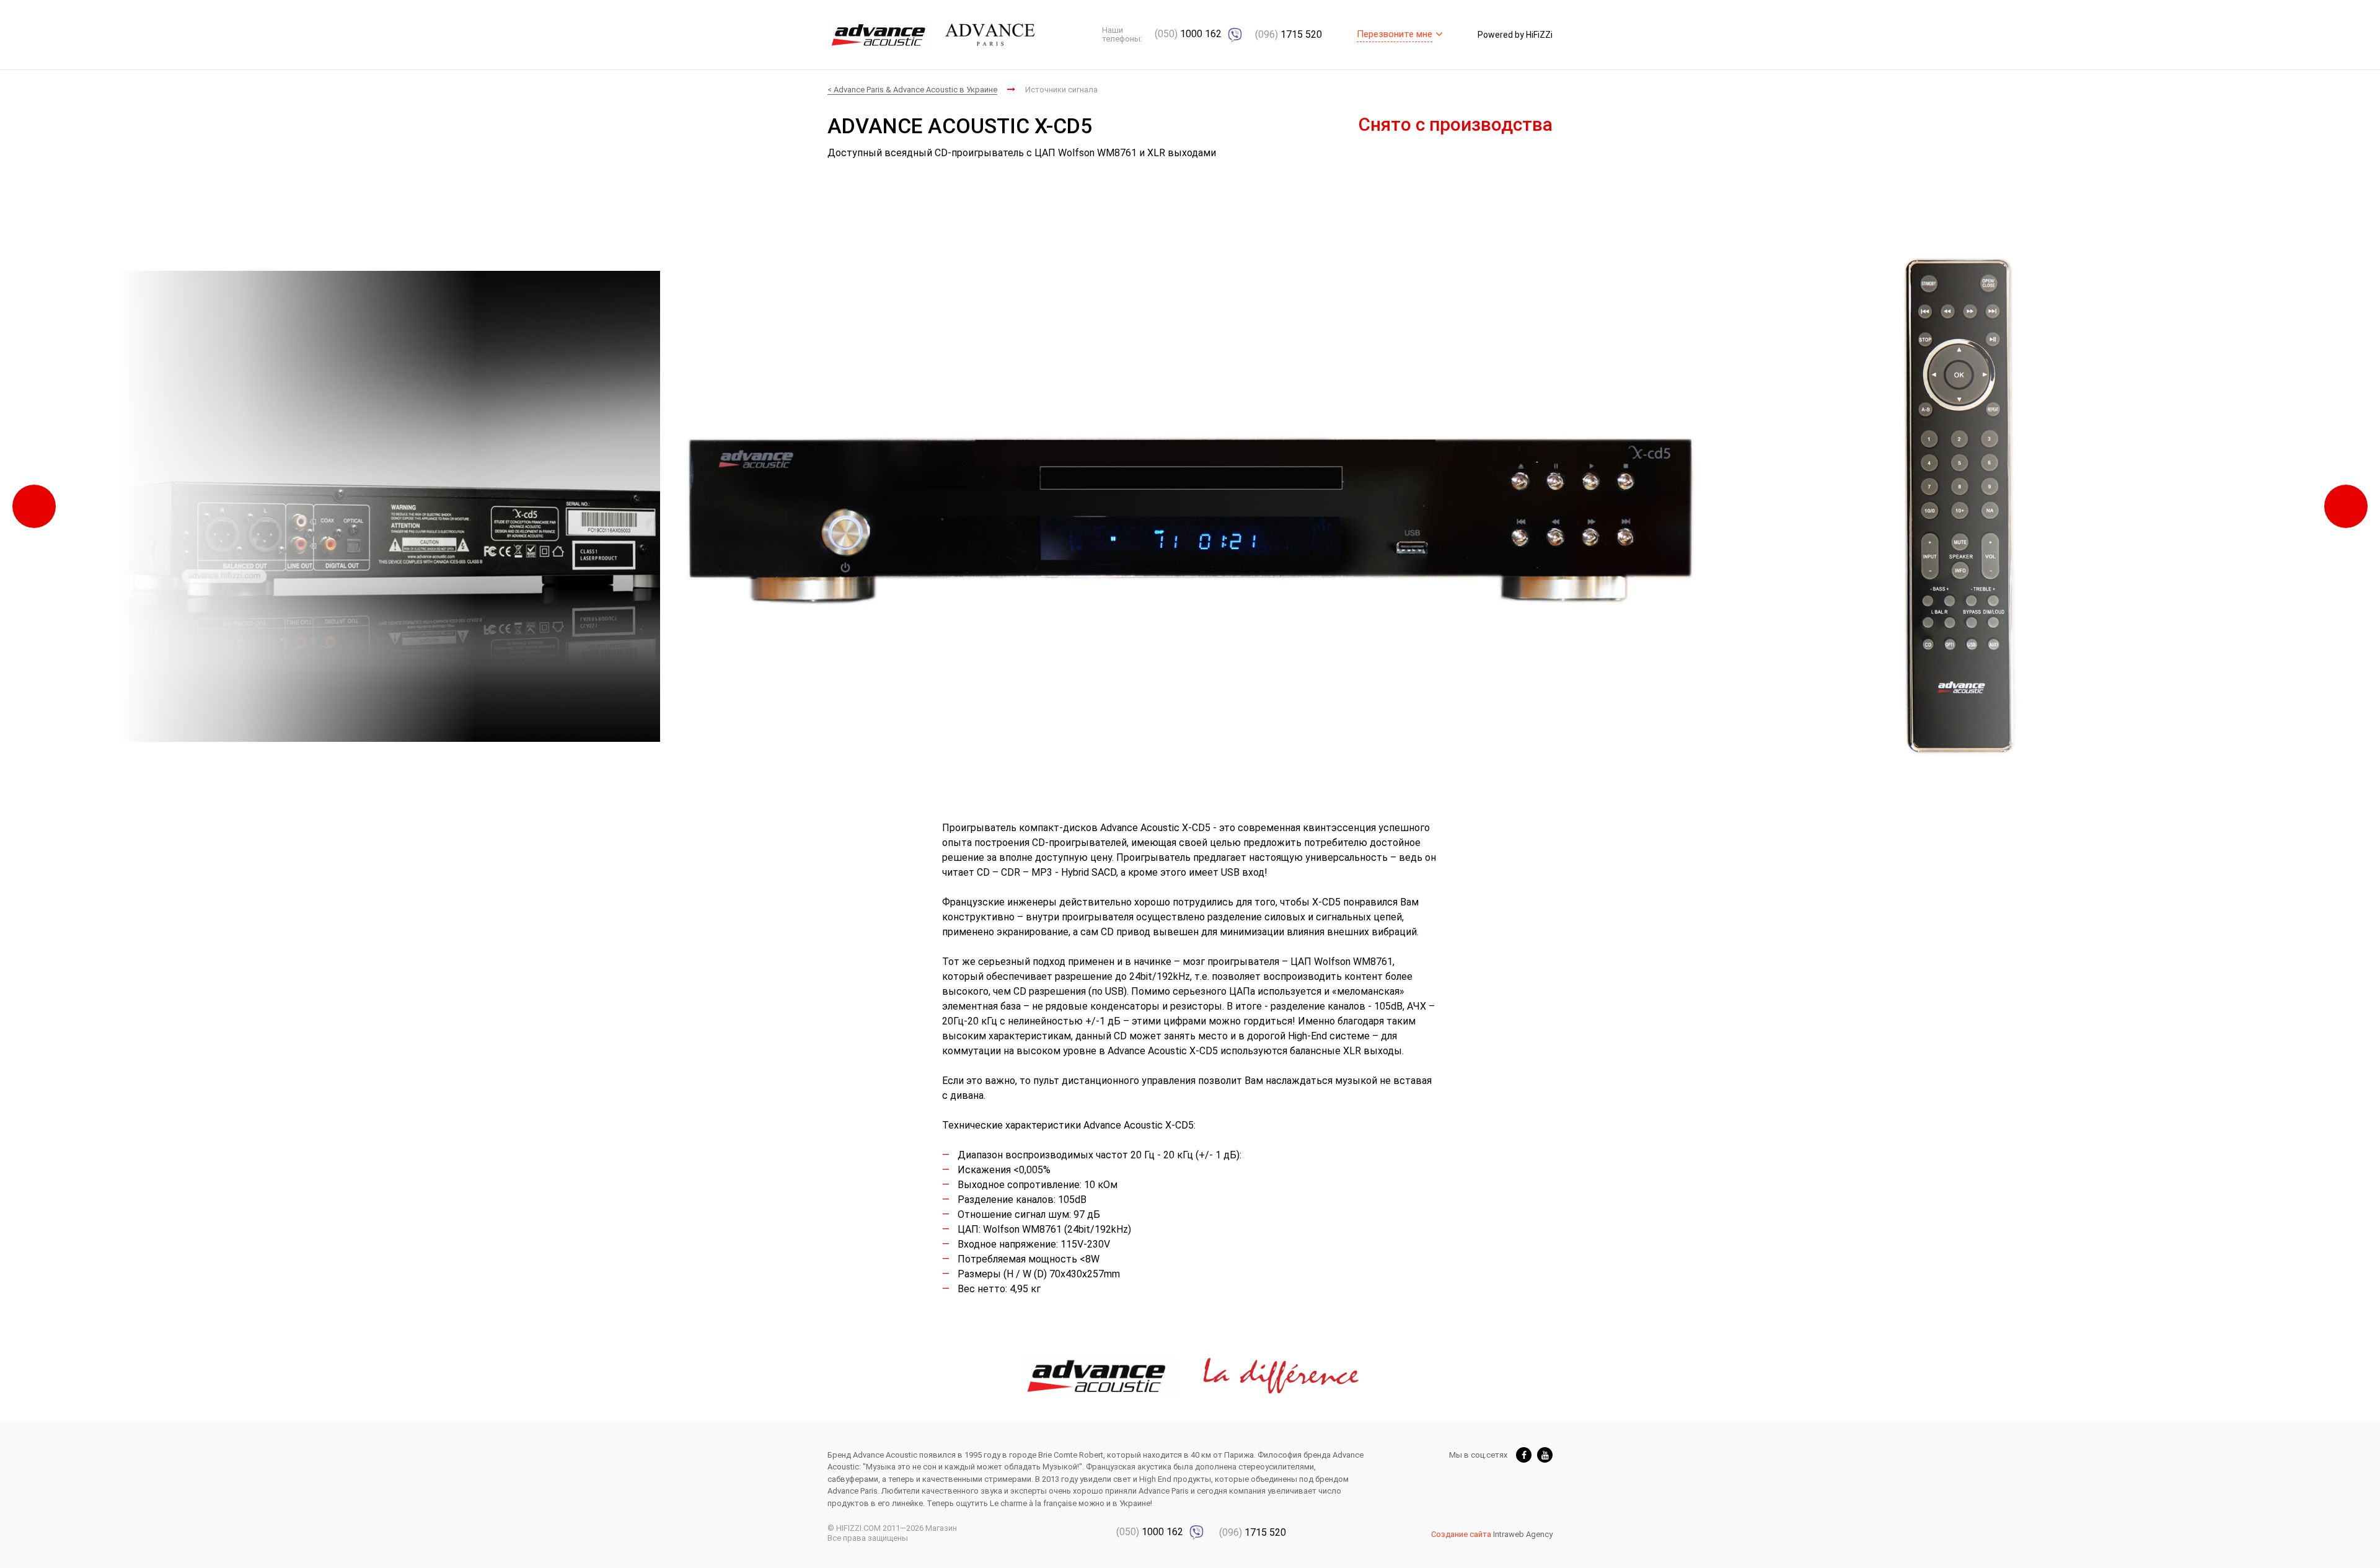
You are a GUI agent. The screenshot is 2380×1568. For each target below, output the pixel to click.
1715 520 (1289, 34)
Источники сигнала (1061, 90)
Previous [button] (34, 506)
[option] (1190, 506)
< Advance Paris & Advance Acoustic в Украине (912, 90)
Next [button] (2346, 506)
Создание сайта (1461, 1534)
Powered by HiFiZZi (1515, 35)
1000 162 (1189, 34)
